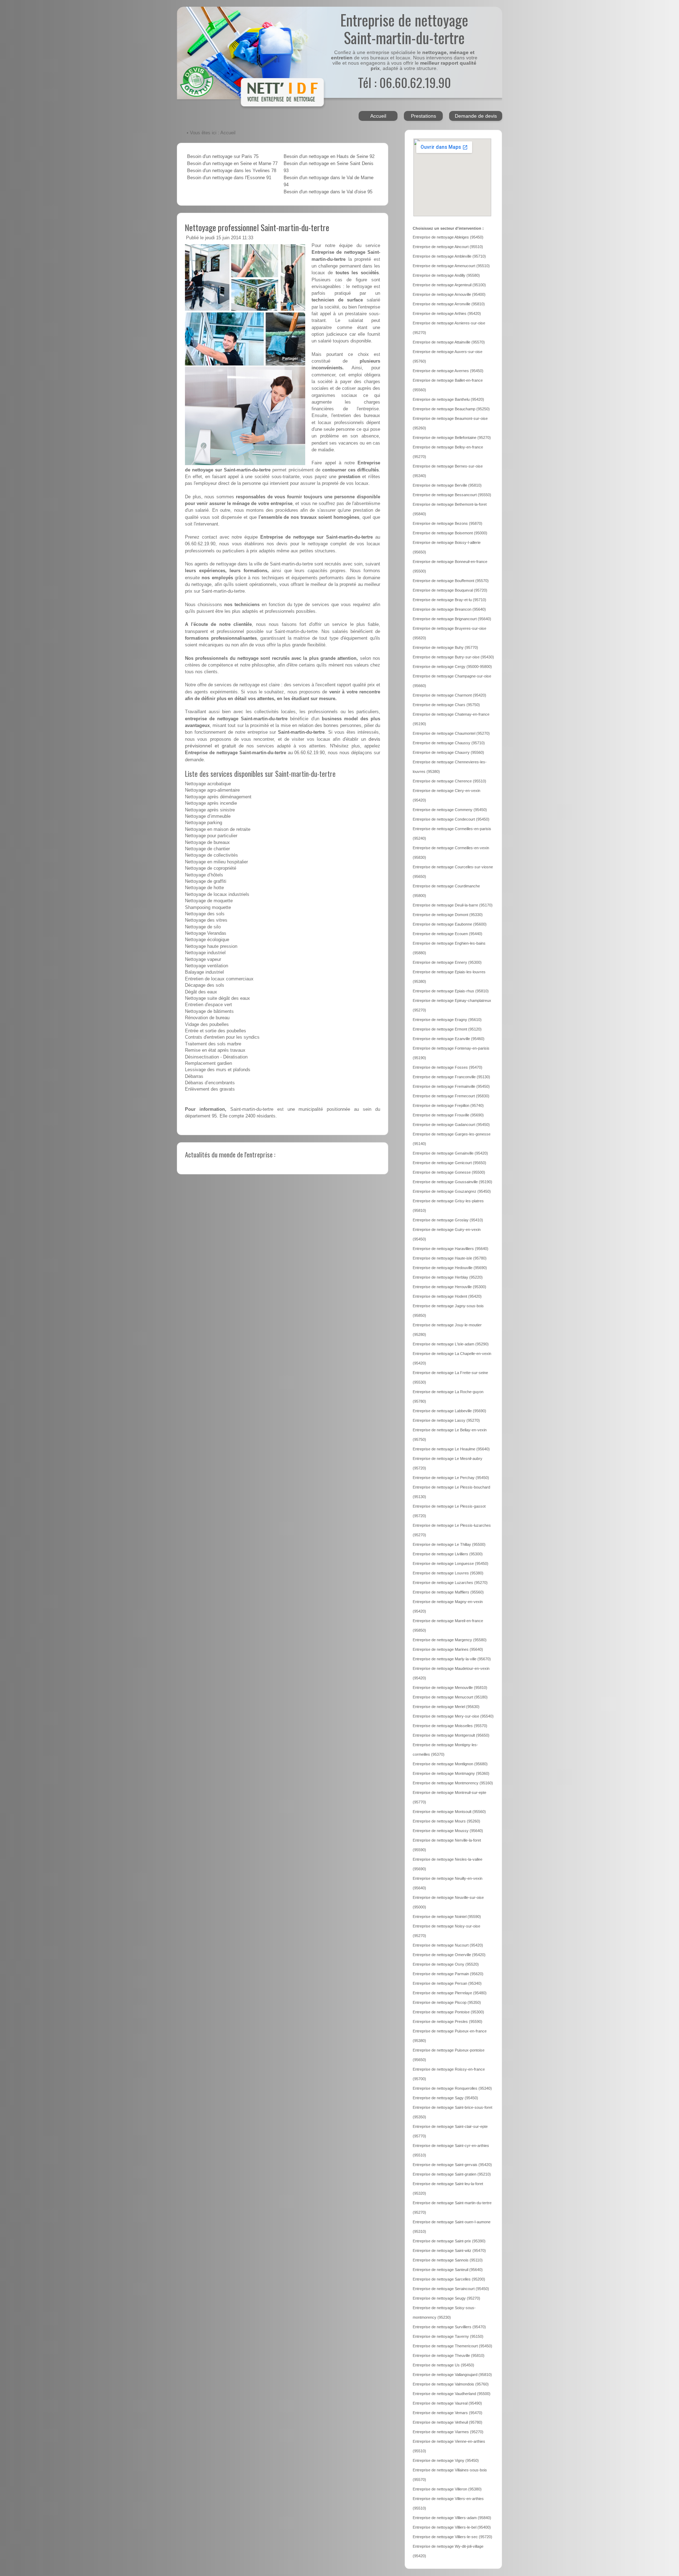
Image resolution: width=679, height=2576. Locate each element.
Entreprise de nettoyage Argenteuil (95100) (449, 285)
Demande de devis (476, 116)
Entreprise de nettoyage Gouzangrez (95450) (452, 1191)
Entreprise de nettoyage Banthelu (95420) (448, 399)
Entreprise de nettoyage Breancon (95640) (449, 609)
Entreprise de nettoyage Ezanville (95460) (449, 1039)
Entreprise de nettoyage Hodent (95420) (447, 1296)
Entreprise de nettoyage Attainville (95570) (449, 342)
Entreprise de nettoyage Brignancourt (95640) (452, 619)
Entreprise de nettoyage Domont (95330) (448, 915)
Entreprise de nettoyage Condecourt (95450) (451, 819)
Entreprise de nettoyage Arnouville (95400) (449, 294)
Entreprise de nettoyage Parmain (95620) (448, 1974)
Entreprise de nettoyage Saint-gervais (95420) (452, 2165)
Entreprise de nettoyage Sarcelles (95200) (449, 2279)
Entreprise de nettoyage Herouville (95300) (449, 1287)
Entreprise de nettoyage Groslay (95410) (448, 1220)
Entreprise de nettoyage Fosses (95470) (448, 1067)
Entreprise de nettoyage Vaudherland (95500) (452, 2394)
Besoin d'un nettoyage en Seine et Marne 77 (232, 164)
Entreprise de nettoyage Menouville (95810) (450, 1688)
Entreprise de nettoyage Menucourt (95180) (450, 1697)
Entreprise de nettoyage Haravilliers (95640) (451, 1249)
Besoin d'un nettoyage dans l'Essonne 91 (229, 178)
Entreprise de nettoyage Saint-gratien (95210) (452, 2174)
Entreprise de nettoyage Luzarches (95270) (450, 1583)
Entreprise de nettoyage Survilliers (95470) (449, 2327)
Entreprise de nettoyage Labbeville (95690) (449, 1411)
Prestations (423, 116)
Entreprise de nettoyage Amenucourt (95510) (451, 266)
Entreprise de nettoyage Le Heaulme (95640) (451, 1449)
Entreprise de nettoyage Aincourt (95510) (448, 247)
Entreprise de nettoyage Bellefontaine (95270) (452, 438)
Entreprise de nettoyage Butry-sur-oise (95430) (453, 657)
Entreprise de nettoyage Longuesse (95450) (451, 1563)
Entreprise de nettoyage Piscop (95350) (447, 2002)
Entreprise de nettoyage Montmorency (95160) (453, 1783)
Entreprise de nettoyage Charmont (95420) (449, 695)
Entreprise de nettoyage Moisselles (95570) (450, 1726)
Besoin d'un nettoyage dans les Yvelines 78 (232, 171)
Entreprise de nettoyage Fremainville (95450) (451, 1086)
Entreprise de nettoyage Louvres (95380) (448, 1573)
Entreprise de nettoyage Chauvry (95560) (448, 752)
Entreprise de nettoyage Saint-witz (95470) (449, 2251)
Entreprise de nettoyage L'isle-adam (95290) (451, 1344)
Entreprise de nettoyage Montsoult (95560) (449, 1812)
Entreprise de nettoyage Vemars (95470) (448, 2413)
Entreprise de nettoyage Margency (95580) (450, 1640)
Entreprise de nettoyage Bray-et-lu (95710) (449, 600)
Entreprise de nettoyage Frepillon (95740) (448, 1105)
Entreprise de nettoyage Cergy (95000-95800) (452, 667)
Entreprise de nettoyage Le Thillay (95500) (449, 1544)
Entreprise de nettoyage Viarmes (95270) (448, 2432)
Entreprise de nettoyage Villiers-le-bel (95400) (452, 2527)
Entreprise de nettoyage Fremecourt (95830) (451, 1096)
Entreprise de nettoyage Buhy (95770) (445, 647)
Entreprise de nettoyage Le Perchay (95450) (451, 1478)
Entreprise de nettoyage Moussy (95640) (448, 1831)
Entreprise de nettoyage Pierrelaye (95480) (450, 1993)
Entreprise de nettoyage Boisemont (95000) (450, 533)
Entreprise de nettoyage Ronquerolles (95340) (452, 2088)
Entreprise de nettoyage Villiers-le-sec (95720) (452, 2537)
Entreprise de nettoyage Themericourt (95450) (452, 2346)
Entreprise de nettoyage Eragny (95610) (447, 1020)
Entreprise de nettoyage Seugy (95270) (446, 2298)
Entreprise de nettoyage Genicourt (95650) (449, 1163)
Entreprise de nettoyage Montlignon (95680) (450, 1764)
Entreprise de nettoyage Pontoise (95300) (448, 2012)
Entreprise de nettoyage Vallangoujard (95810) (452, 2375)
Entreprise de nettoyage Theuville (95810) (449, 2355)
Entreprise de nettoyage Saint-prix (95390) (449, 2241)
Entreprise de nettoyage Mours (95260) (446, 1821)
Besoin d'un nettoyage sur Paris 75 (223, 157)
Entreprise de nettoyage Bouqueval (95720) (450, 590)
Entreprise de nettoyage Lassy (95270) (446, 1420)
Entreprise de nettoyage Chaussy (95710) (449, 743)
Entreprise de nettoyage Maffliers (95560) (448, 1592)
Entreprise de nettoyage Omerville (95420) (449, 1955)
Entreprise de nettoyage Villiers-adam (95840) (452, 2518)
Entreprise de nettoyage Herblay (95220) (448, 1277)
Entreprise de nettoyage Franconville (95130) (451, 1077)
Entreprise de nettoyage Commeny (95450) (450, 810)
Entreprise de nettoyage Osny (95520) (446, 1964)
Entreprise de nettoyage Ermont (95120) (447, 1029)
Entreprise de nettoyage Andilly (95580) (446, 275)
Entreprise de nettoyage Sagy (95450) (445, 2098)
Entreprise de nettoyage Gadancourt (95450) (451, 1125)
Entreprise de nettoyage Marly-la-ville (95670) (452, 1659)
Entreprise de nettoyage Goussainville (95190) (452, 1182)
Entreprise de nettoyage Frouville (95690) (448, 1115)
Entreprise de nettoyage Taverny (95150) (448, 2336)
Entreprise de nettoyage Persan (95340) (447, 1983)
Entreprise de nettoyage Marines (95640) (448, 1649)
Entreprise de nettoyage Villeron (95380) (447, 2489)
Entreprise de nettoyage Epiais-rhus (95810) (451, 991)
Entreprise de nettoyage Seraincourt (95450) (451, 2289)
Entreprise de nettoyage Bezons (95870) (448, 523)
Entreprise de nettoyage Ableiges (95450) (448, 237)
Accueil (378, 116)
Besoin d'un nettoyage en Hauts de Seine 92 (329, 157)
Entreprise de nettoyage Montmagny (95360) (451, 1773)
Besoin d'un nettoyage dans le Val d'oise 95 (328, 192)
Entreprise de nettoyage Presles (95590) (448, 2022)
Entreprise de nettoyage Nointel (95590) (447, 1917)
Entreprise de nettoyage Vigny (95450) (446, 2460)
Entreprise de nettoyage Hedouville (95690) (450, 1268)
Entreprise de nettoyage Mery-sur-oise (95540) (453, 1716)
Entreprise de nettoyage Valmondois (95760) (451, 2384)
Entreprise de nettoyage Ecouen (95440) (448, 934)
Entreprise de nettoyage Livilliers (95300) (448, 1554)
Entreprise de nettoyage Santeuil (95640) (448, 2270)
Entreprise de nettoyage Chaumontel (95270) (451, 733)
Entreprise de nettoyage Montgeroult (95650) (451, 1735)
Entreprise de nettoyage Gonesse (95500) (449, 1172)
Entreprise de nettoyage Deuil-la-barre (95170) (453, 905)
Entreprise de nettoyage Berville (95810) (447, 485)
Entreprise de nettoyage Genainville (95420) (450, 1153)
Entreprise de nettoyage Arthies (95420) (447, 313)
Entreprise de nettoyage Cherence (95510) (449, 781)
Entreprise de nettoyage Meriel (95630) (446, 1707)
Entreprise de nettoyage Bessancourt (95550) (452, 495)
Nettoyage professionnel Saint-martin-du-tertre (257, 227)
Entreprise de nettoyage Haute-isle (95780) (450, 1258)
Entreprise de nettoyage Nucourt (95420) (448, 1945)
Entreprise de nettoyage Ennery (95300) (447, 962)
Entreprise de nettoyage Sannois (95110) (448, 2260)
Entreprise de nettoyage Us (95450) (443, 2365)
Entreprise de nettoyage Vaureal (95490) (447, 2403)
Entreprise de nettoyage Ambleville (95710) (449, 256)
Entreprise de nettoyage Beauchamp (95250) (451, 409)
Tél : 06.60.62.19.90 (404, 82)
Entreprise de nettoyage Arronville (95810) (449, 304)
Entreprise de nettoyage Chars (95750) (446, 705)
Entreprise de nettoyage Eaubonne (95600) (450, 924)
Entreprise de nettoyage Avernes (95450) (448, 371)
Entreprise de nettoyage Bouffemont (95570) (451, 581)
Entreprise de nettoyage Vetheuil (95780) (448, 2422)
